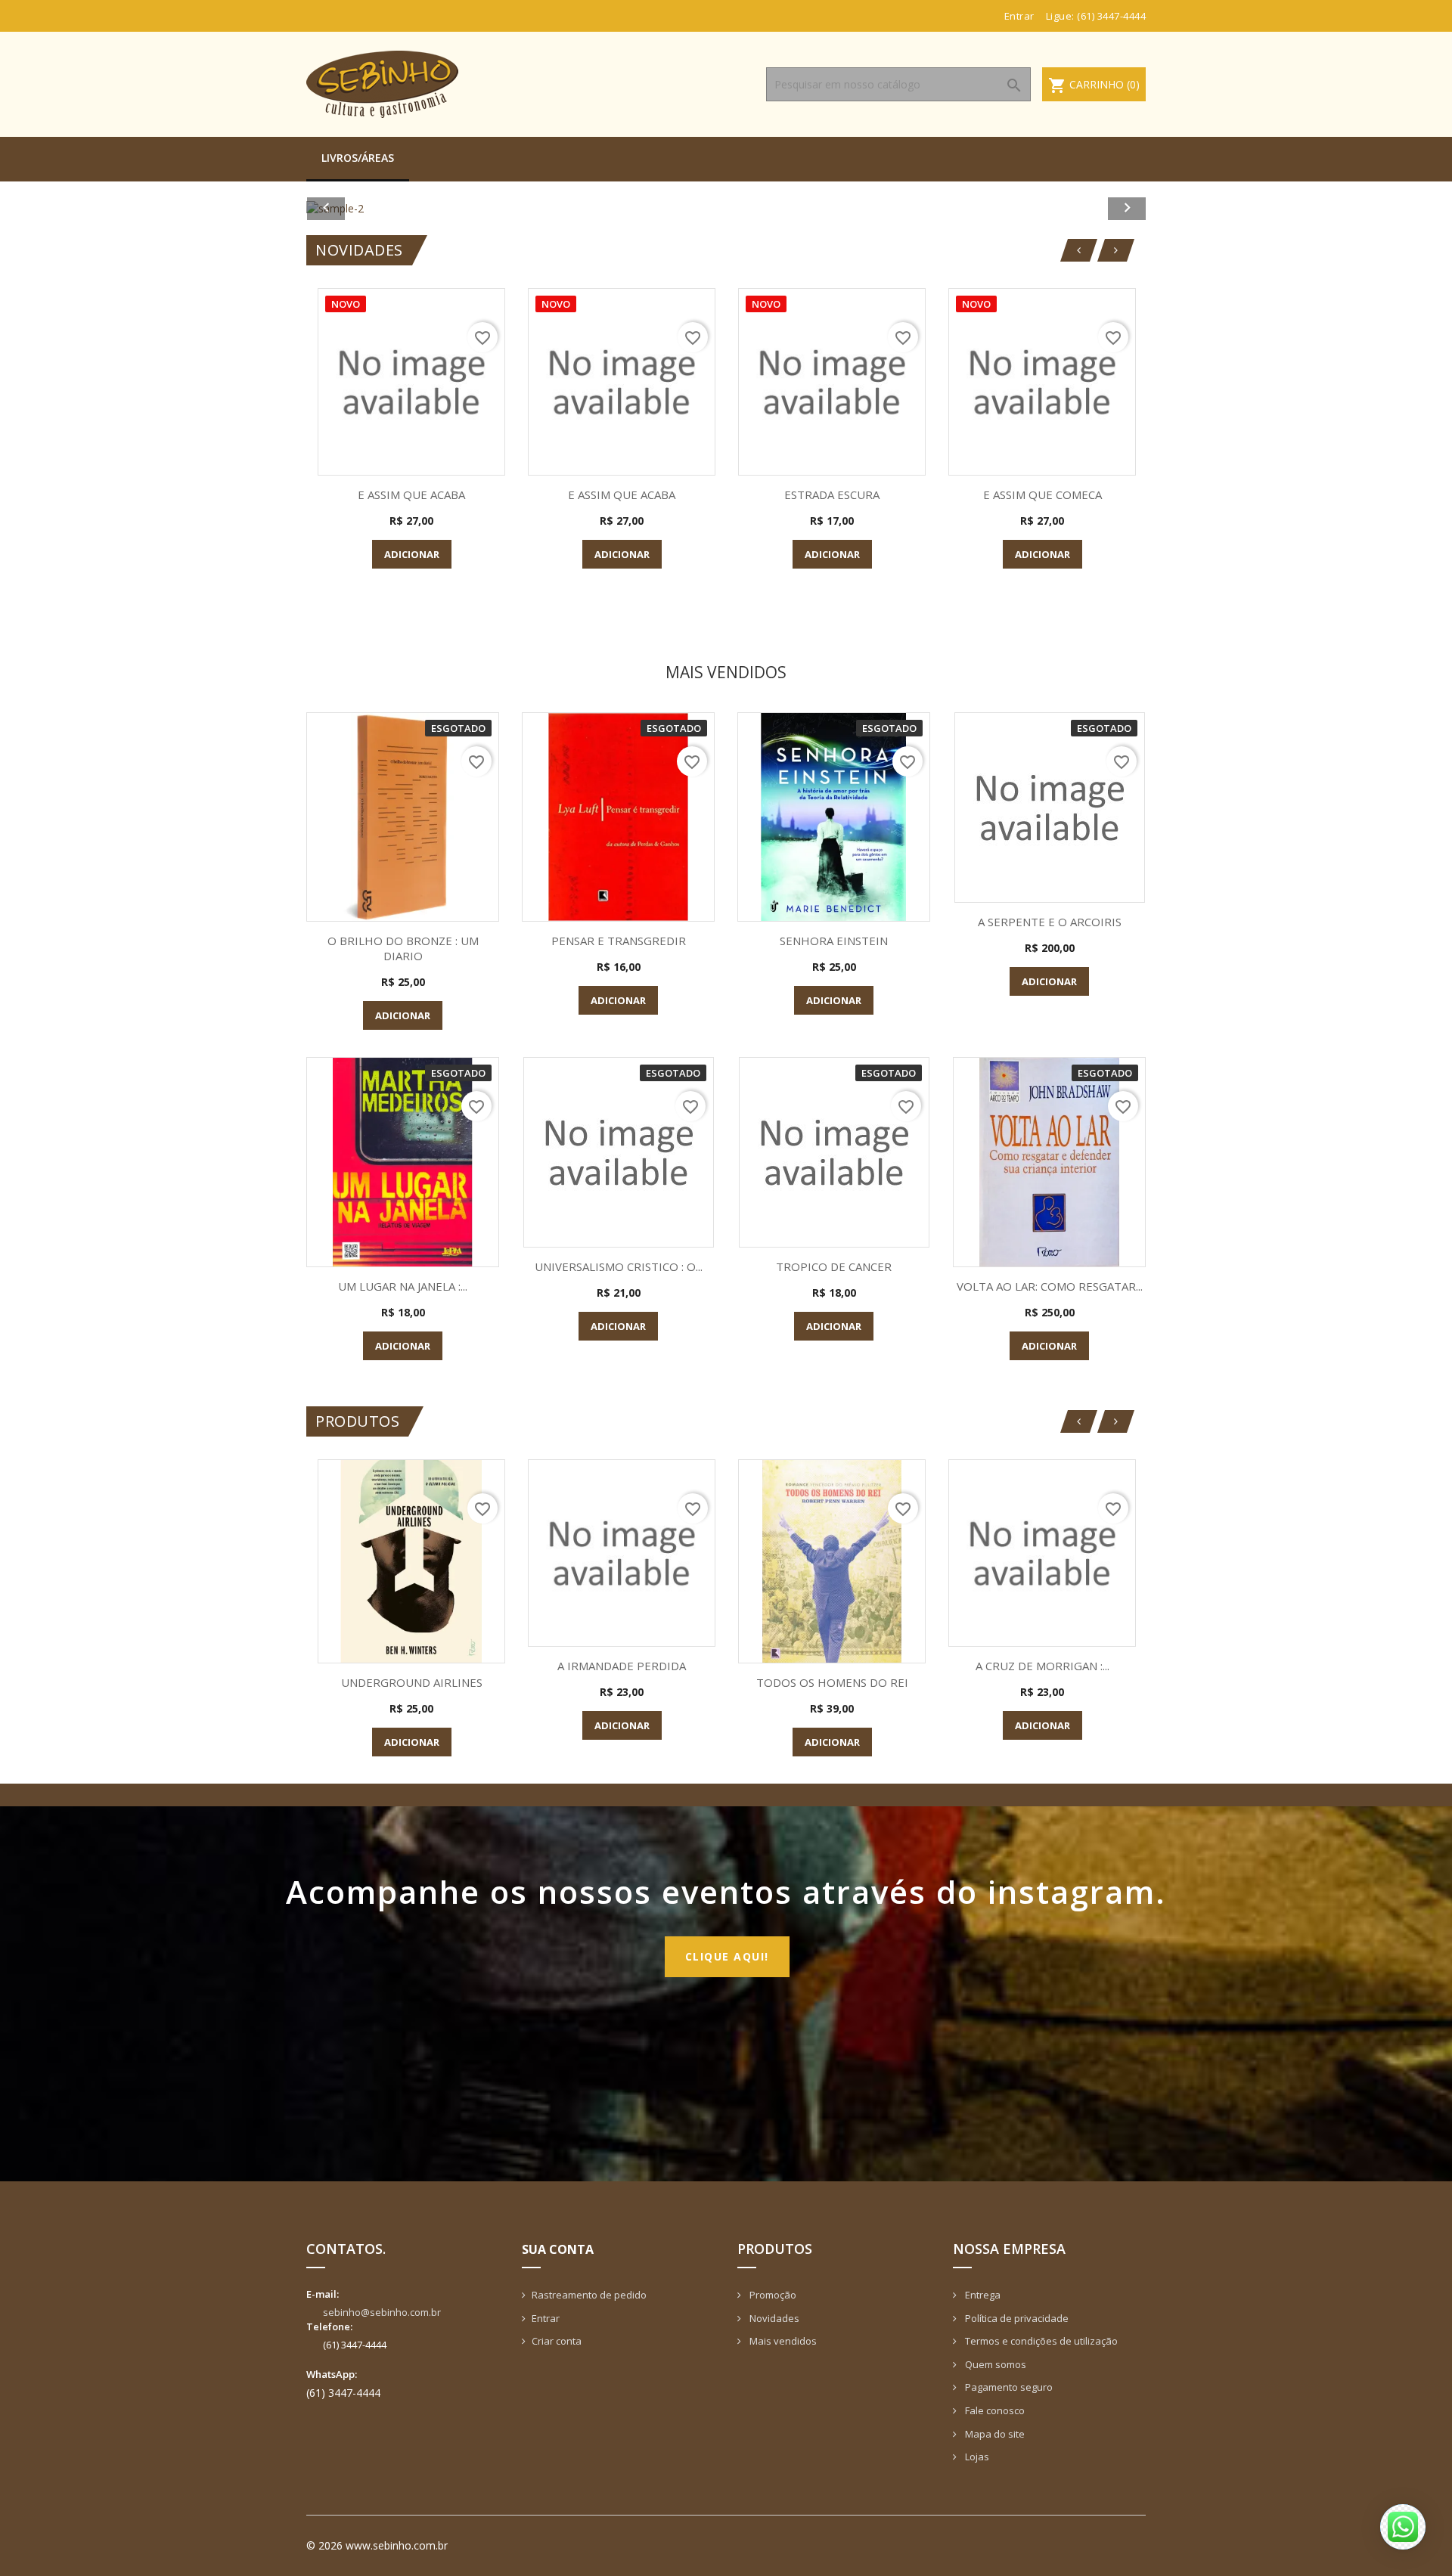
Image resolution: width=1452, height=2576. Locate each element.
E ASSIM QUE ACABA (411, 494)
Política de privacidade (1016, 2318)
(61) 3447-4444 (1111, 16)
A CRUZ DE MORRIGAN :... (1042, 1666)
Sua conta (558, 2249)
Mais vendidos (782, 2341)
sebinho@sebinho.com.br (382, 2312)
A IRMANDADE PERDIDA (622, 1666)
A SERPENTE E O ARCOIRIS (1050, 922)
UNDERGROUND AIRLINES (412, 1682)
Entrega (982, 2295)
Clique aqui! (727, 1956)
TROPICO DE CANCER (834, 1266)
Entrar (546, 2318)
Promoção (772, 2295)
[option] (726, 208)
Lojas (976, 2457)
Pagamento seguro (1008, 2387)
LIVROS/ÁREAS (358, 158)
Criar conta (557, 2341)
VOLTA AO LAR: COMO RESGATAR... (1050, 1286)
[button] (369, 208)
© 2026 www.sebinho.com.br (377, 2545)
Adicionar (412, 554)
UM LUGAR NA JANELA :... (403, 1286)
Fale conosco (994, 2410)
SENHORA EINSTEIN (834, 941)
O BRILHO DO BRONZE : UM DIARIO (403, 948)
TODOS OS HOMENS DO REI (832, 1682)
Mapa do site (994, 2434)
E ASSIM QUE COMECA (1042, 494)
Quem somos (994, 2364)
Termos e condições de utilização (1040, 2341)
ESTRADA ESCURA (832, 494)
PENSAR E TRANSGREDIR (619, 941)
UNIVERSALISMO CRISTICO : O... (619, 1266)
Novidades (773, 2318)
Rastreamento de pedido (589, 2295)
